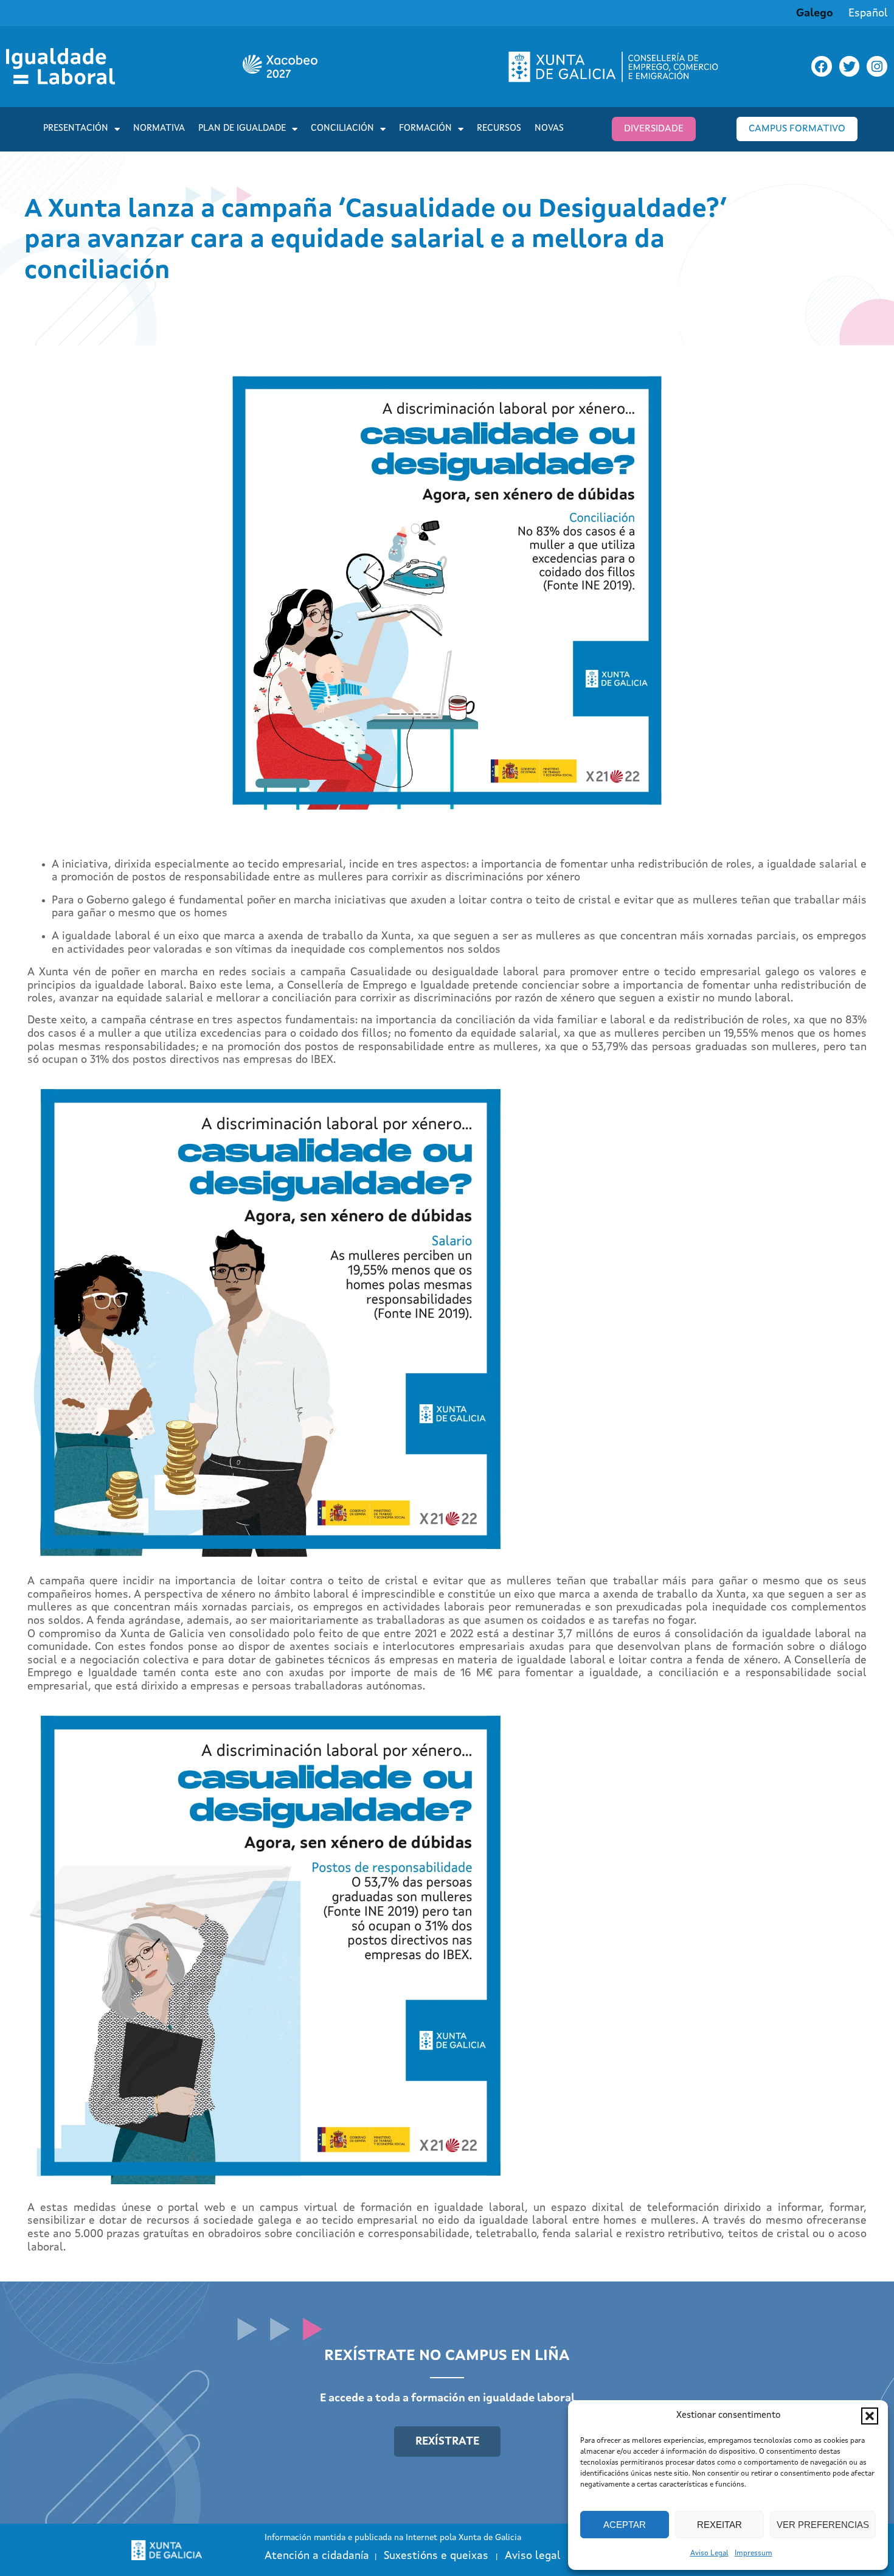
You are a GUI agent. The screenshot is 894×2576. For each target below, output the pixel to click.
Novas (549, 129)
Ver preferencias (823, 2525)
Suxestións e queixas (436, 2556)
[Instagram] (877, 66)
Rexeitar (719, 2525)
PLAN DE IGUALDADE (242, 129)
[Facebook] (822, 66)
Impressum (754, 2553)
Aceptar (625, 2525)
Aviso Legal (709, 2553)
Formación (425, 129)
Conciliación (342, 129)
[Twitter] (850, 66)
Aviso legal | (542, 2556)
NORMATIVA (159, 129)
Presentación (76, 129)
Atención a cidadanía (317, 2556)
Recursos (499, 129)
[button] (870, 2416)
